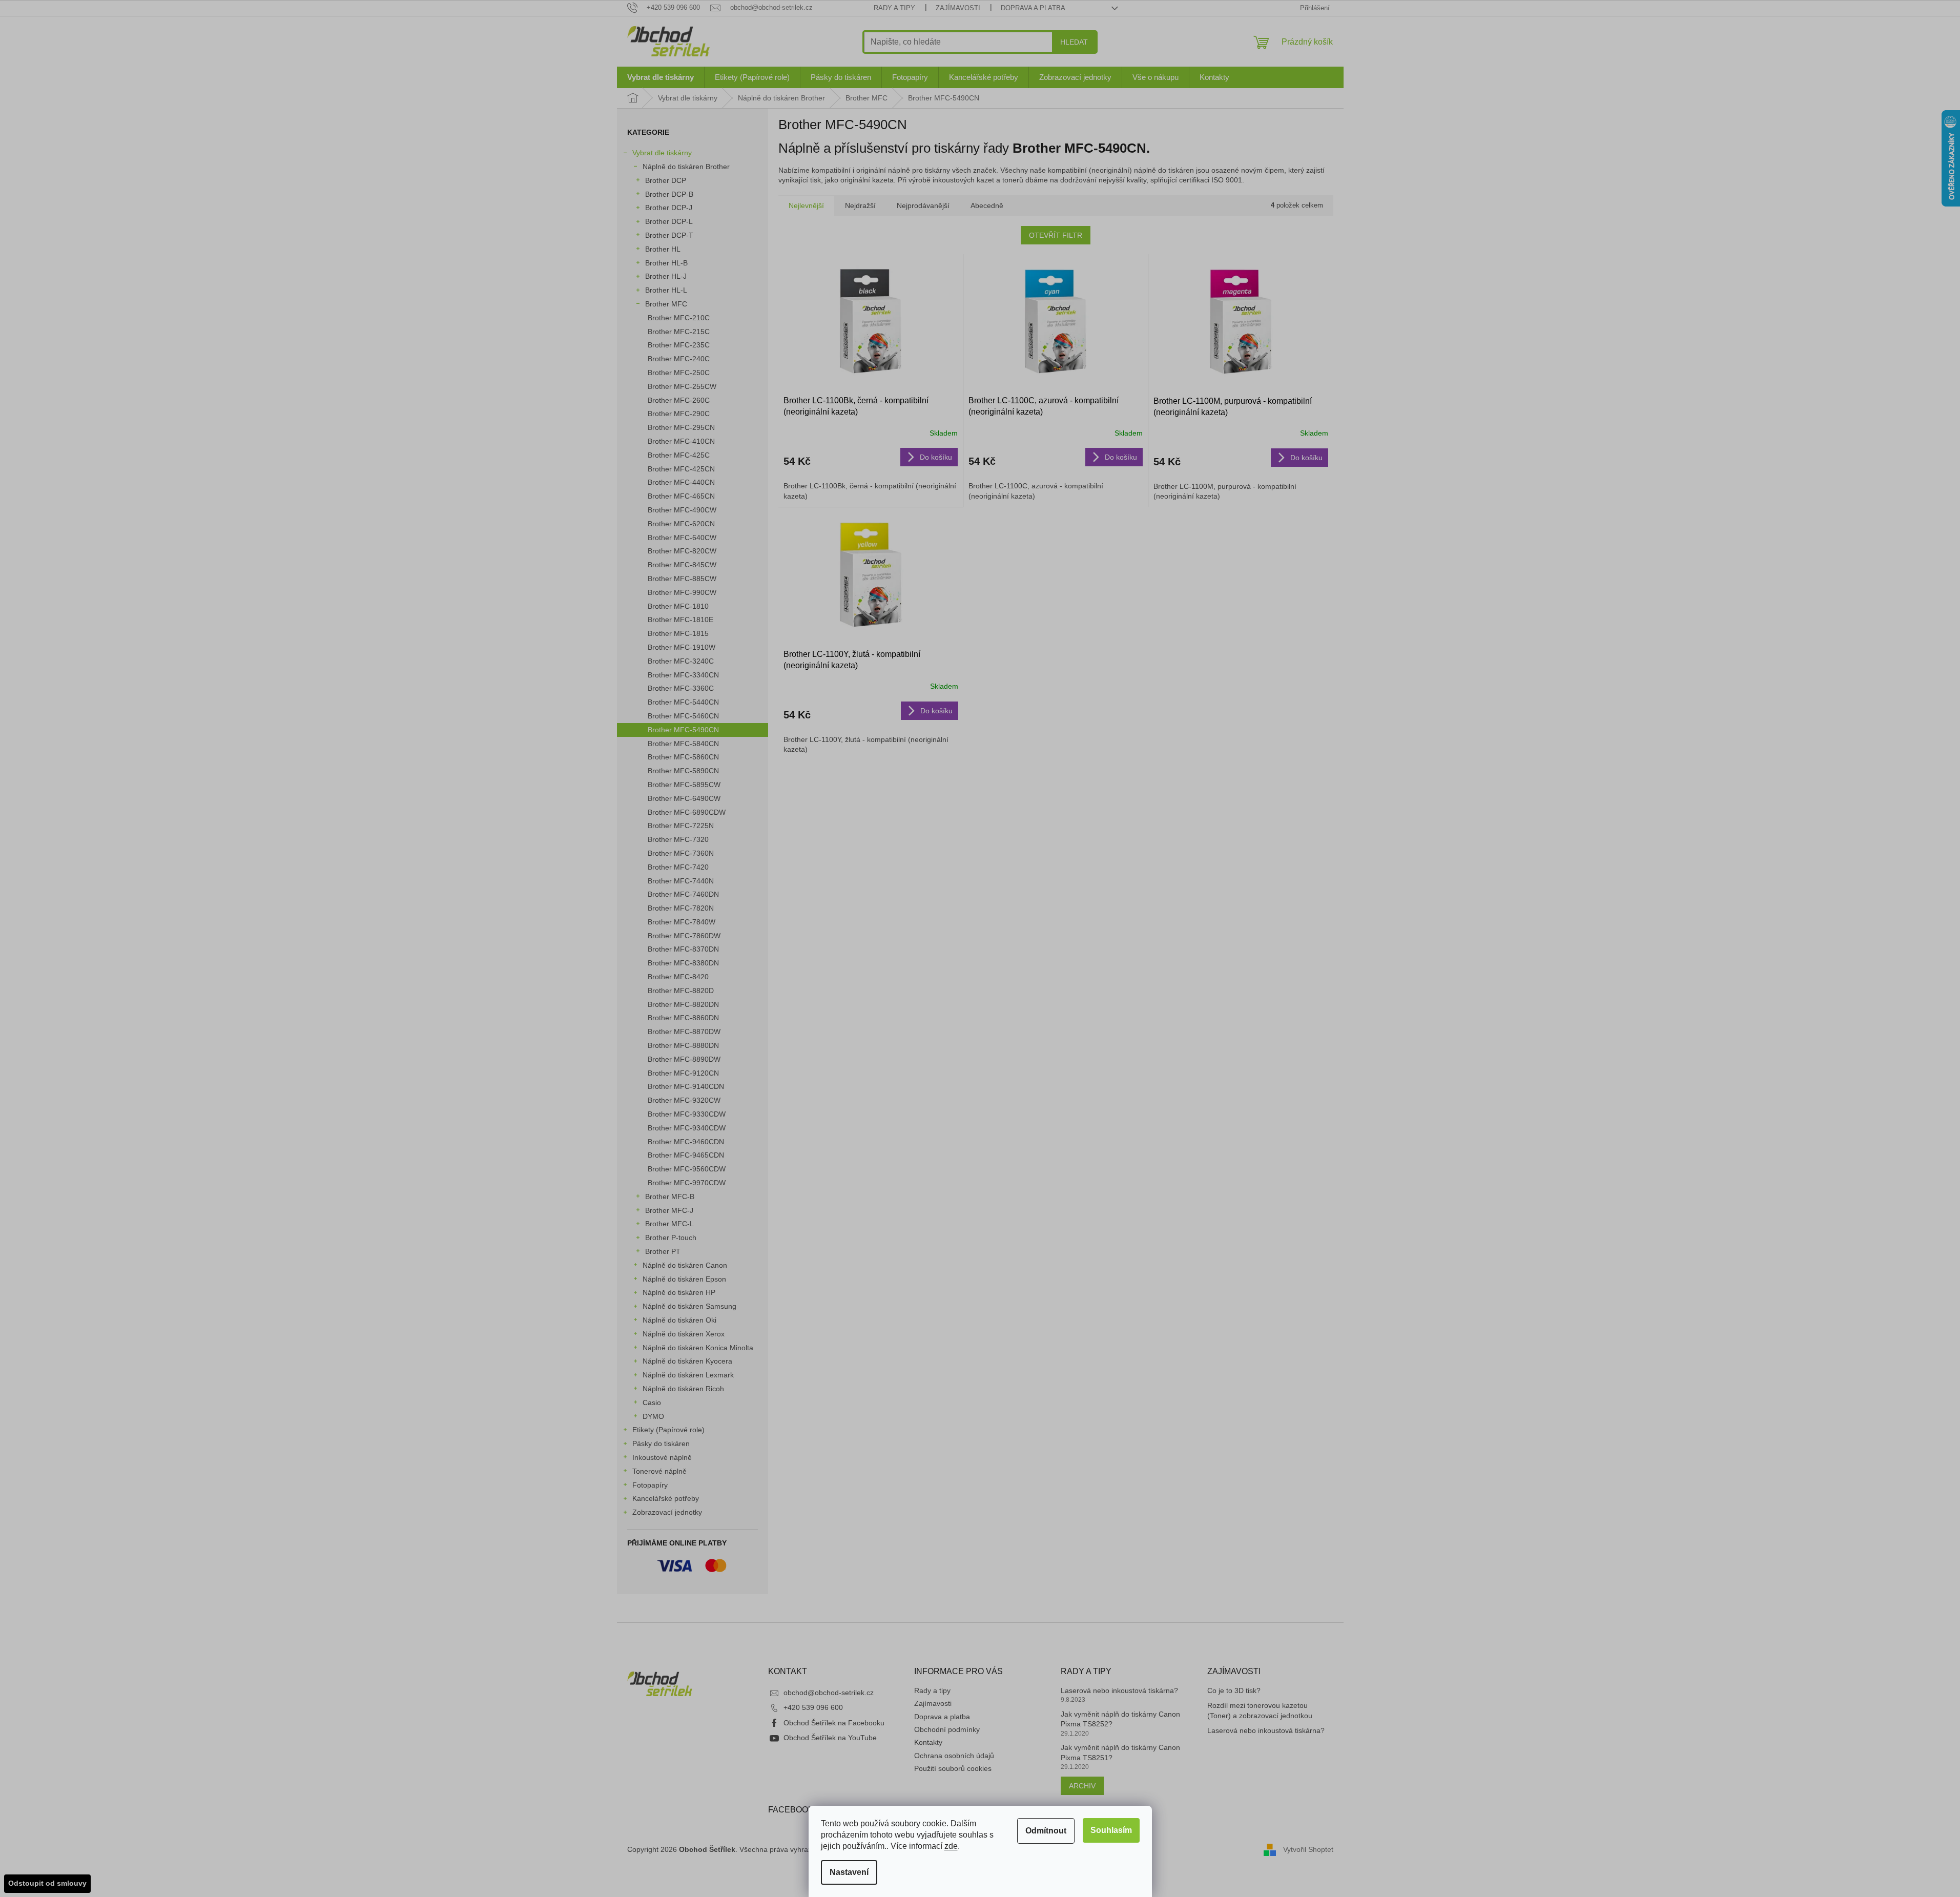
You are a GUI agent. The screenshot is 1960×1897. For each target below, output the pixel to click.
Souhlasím (1111, 1830)
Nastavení (849, 1872)
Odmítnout (1046, 1831)
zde (951, 1846)
